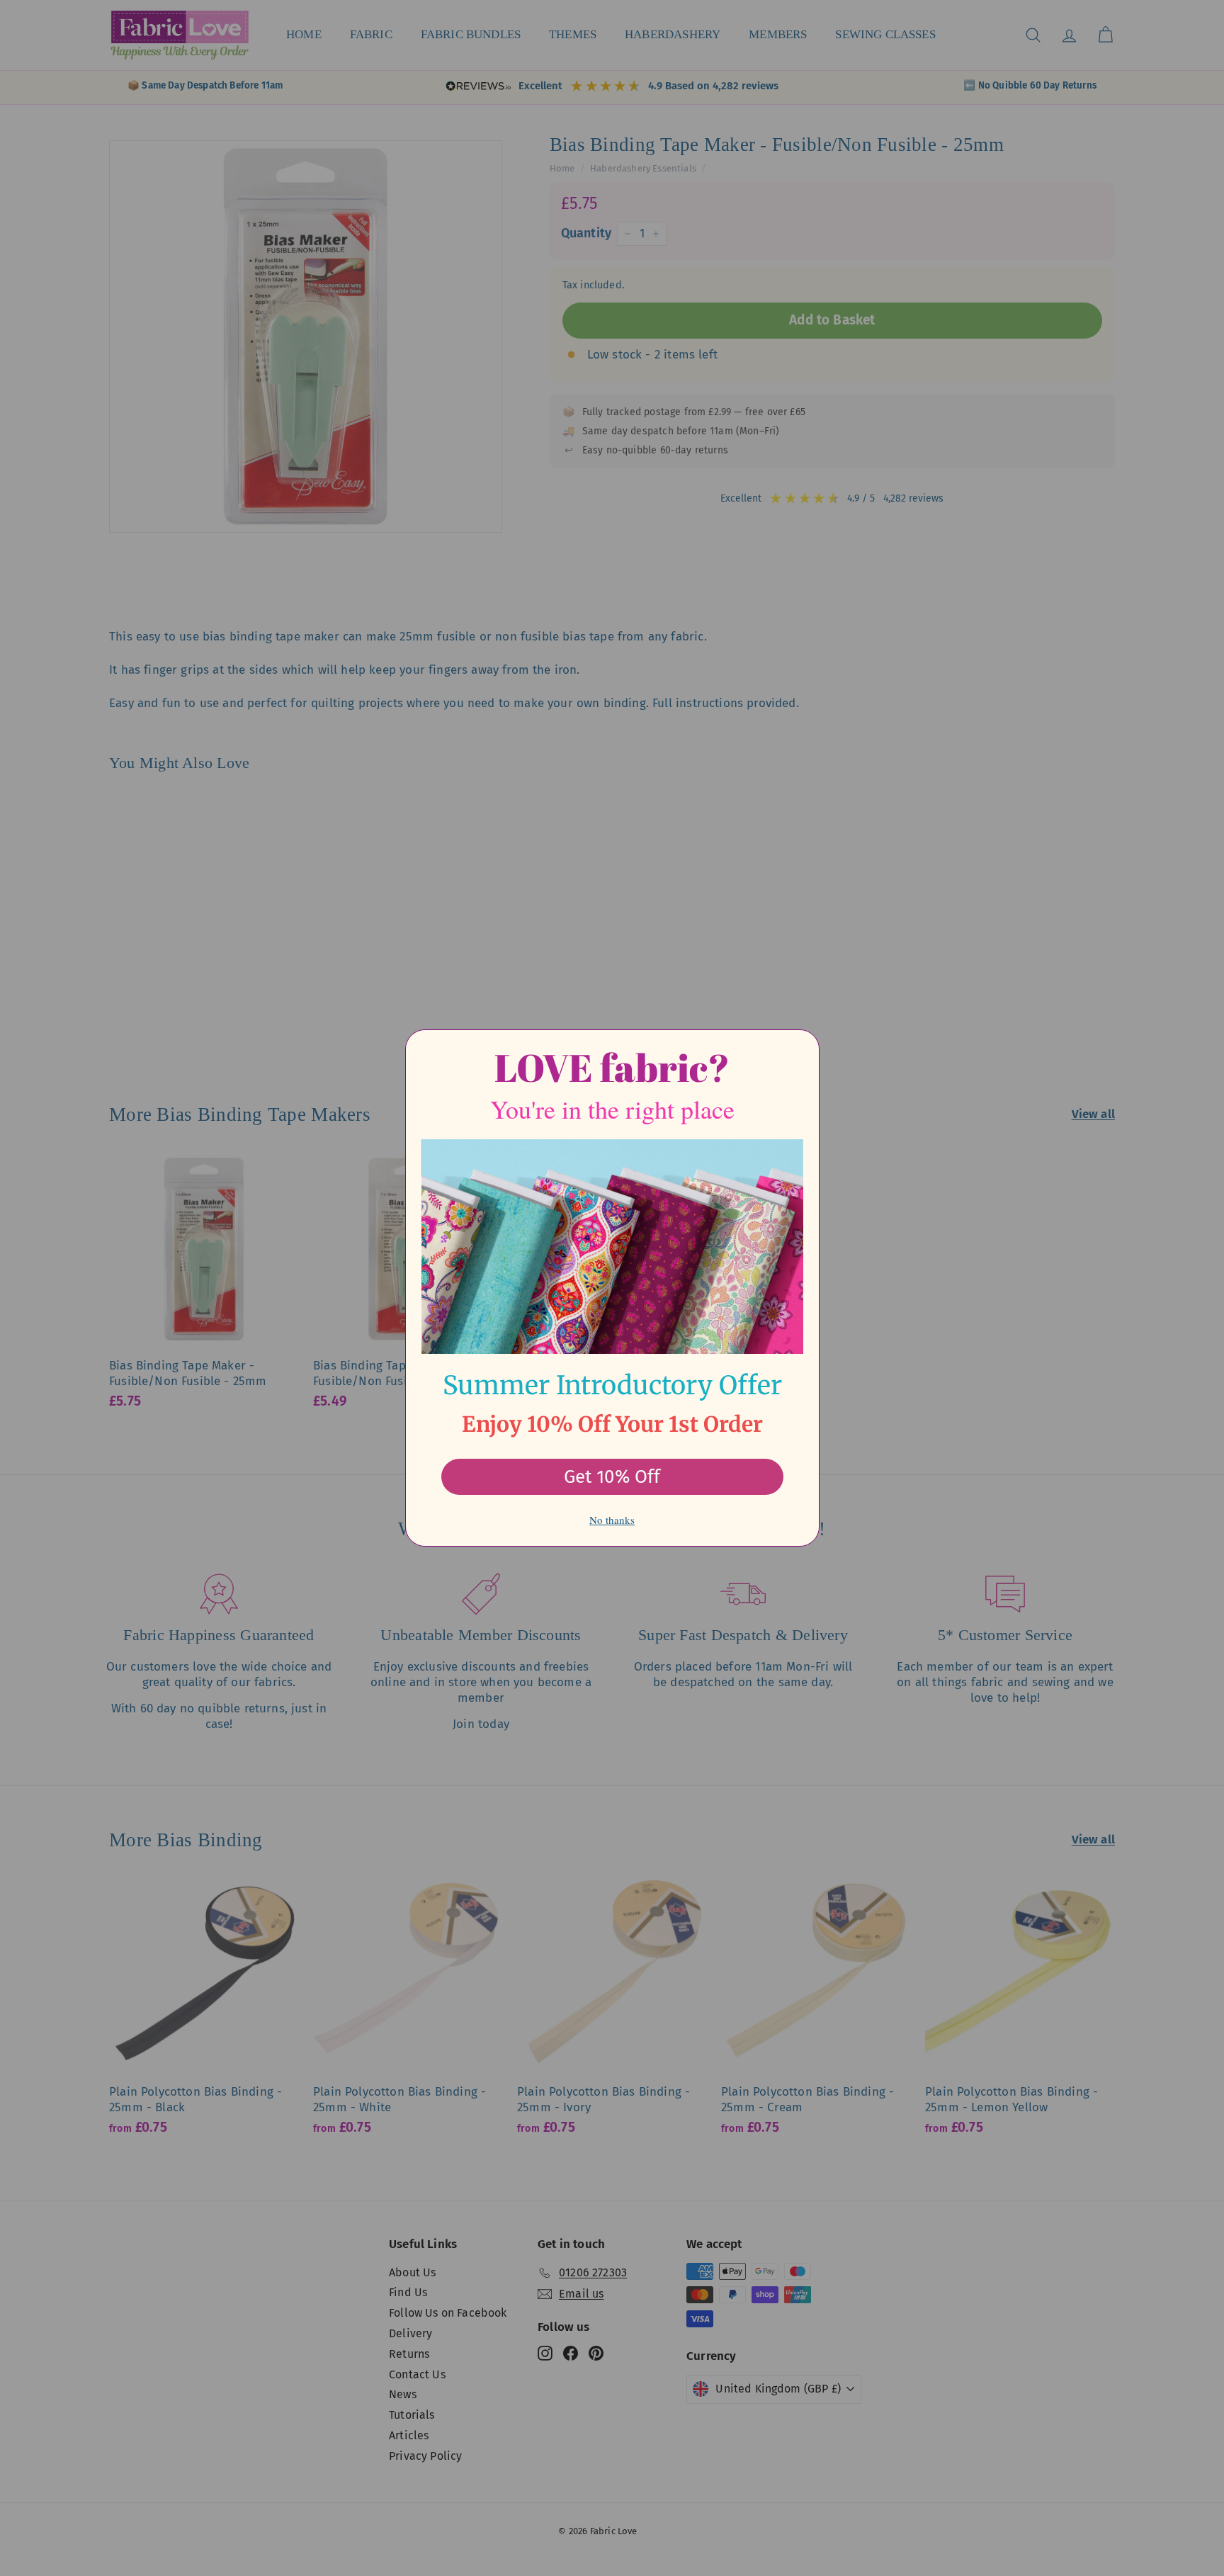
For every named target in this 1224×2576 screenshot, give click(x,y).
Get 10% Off (612, 1477)
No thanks (612, 1520)
